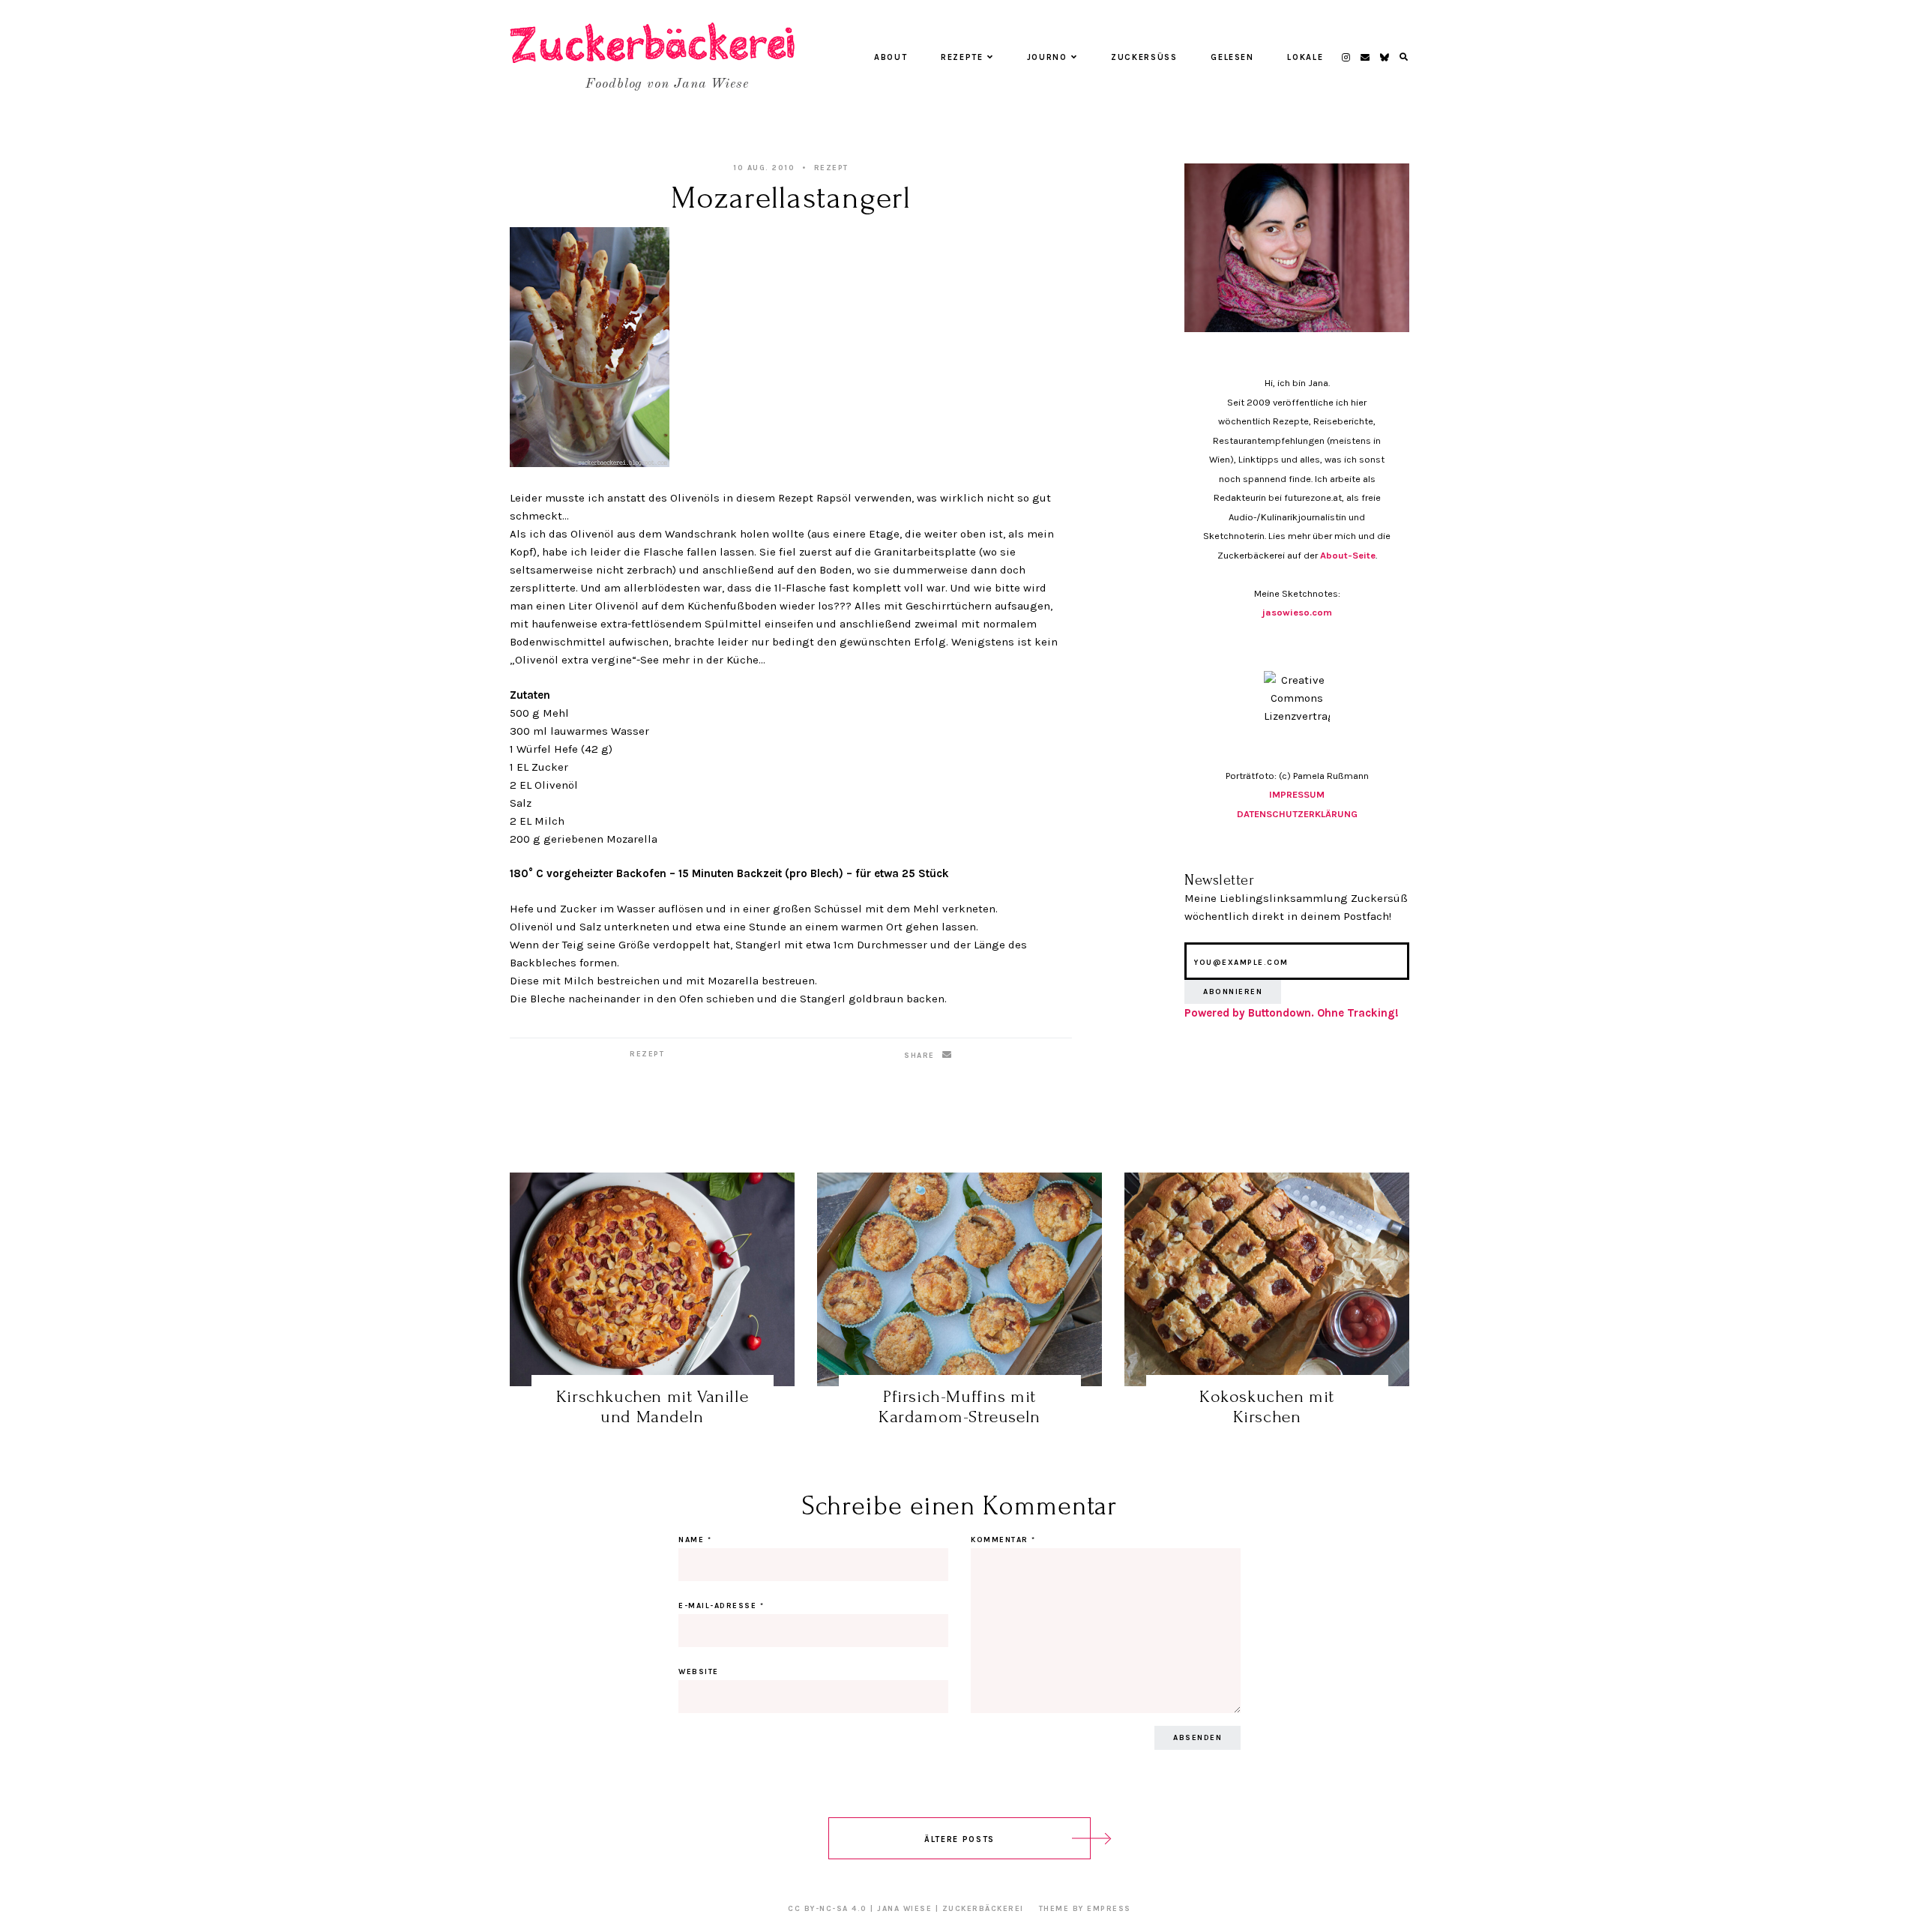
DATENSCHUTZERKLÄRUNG (1297, 814)
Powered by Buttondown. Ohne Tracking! (1292, 1013)
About (891, 57)
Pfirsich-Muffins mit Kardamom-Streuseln (959, 1407)
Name (695, 1540)
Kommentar (1003, 1540)
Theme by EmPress (1085, 1909)
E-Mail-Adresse (721, 1606)
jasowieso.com (1297, 612)
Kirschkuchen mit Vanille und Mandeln (652, 1407)
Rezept (831, 168)
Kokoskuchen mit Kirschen (1267, 1407)
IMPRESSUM (1297, 794)
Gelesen (1232, 57)
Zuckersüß (1144, 57)
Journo (1047, 57)
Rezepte (962, 57)
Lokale (1305, 57)
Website (699, 1672)
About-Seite (1348, 555)
